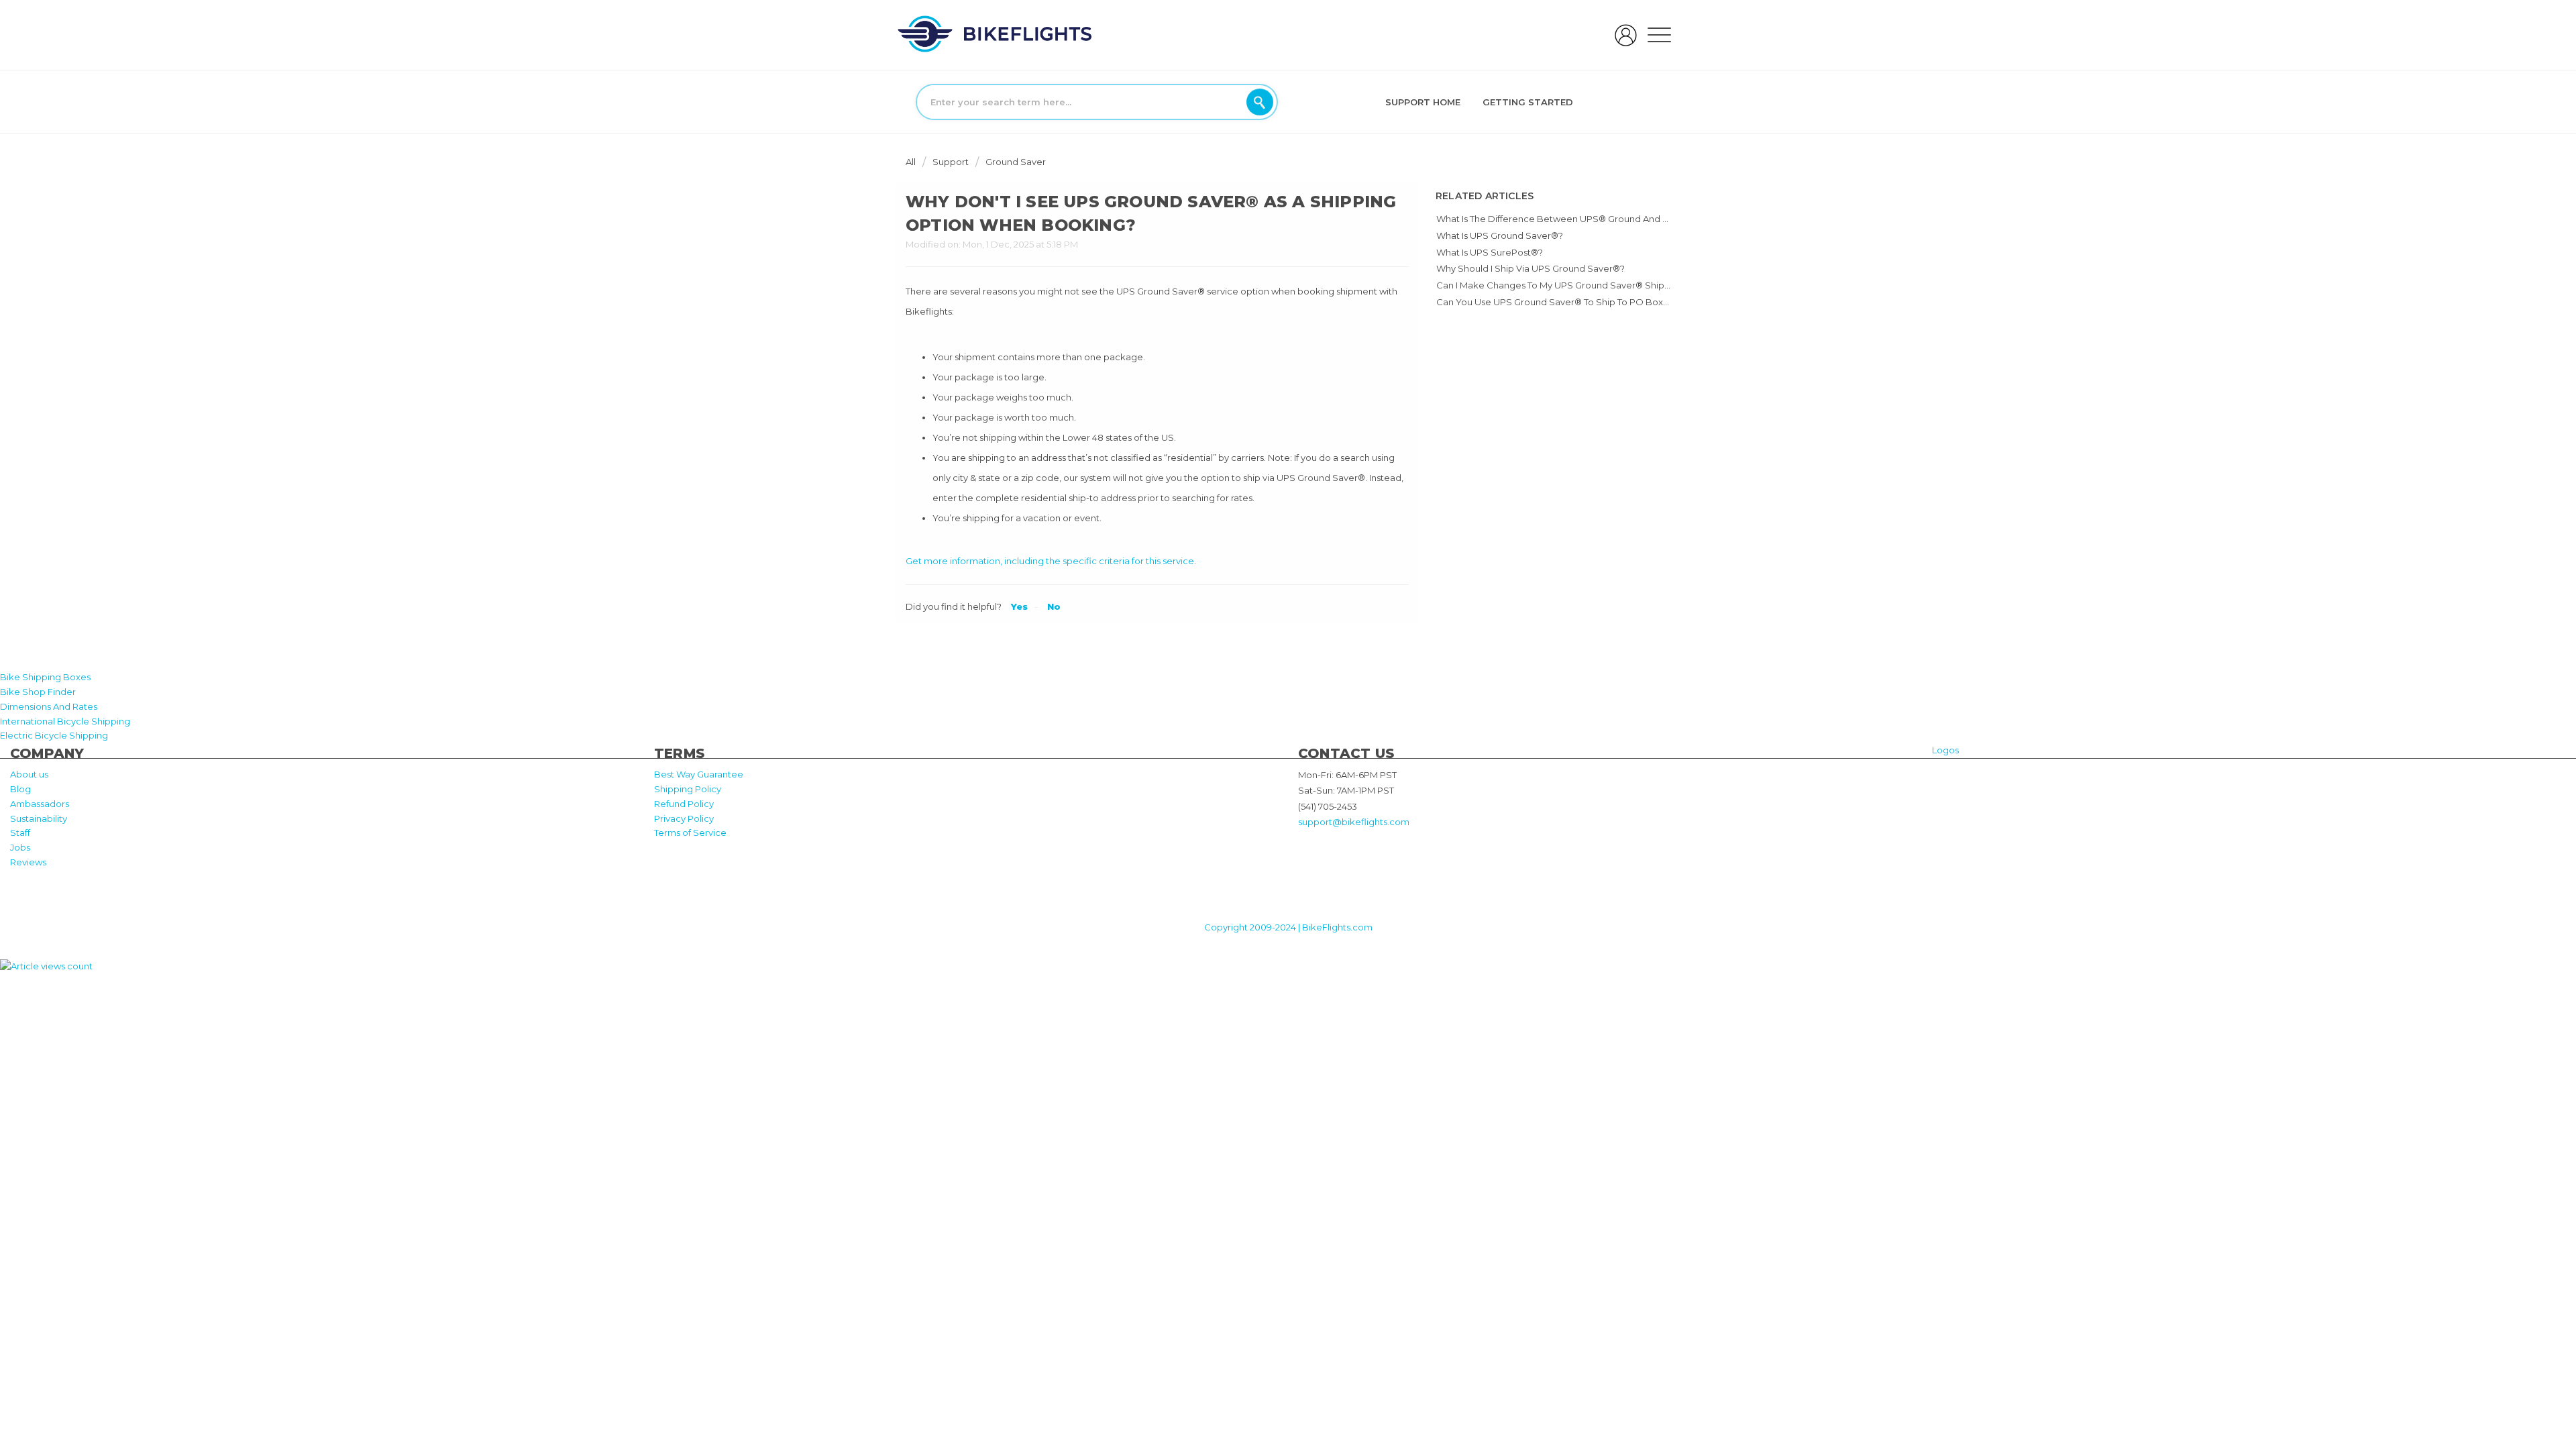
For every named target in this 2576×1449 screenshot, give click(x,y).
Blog (20, 789)
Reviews (28, 862)
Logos (1945, 750)
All (912, 162)
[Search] (1260, 102)
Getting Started (1528, 102)
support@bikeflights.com (1354, 822)
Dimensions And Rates (49, 706)
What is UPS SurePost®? (1490, 252)
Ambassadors (40, 804)
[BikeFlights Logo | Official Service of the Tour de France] (995, 34)
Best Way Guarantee (699, 774)
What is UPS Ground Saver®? (1500, 235)
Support (951, 162)
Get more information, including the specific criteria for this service (1050, 561)
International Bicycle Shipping (65, 721)
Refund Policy (684, 804)
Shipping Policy (688, 789)
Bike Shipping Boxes (45, 677)
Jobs (20, 847)
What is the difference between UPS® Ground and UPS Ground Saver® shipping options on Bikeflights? (1667, 219)
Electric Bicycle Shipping (54, 735)
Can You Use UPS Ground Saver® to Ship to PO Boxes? (1557, 302)
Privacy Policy (684, 818)
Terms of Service (690, 833)
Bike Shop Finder (38, 692)
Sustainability (39, 818)
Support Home (1423, 102)
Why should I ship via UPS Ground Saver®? (1531, 268)
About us (29, 774)
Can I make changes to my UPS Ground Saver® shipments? (1566, 285)
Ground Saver (1016, 162)
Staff (20, 833)
